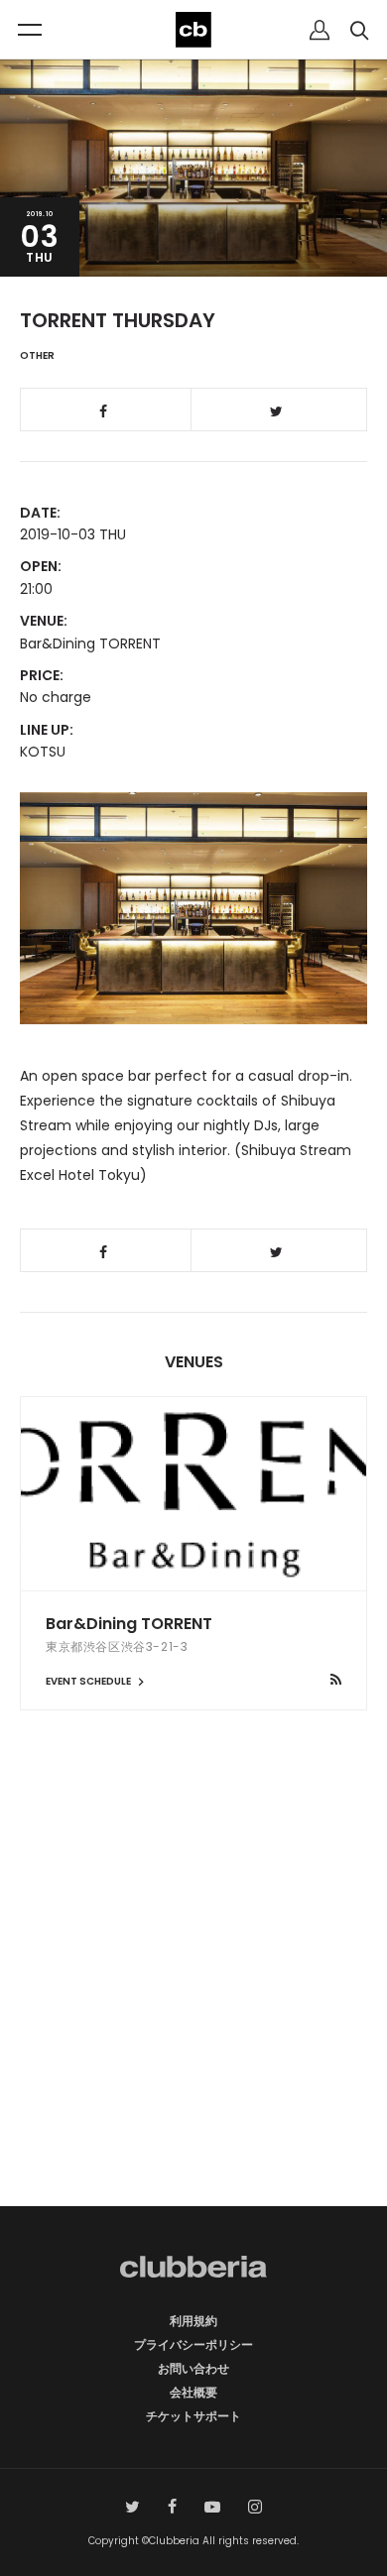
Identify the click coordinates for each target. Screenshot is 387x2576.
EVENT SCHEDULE (89, 1681)
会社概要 (193, 2392)
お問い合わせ (193, 2368)
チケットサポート (193, 2416)
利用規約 (193, 2321)
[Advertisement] (193, 1993)
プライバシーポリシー (193, 2344)
